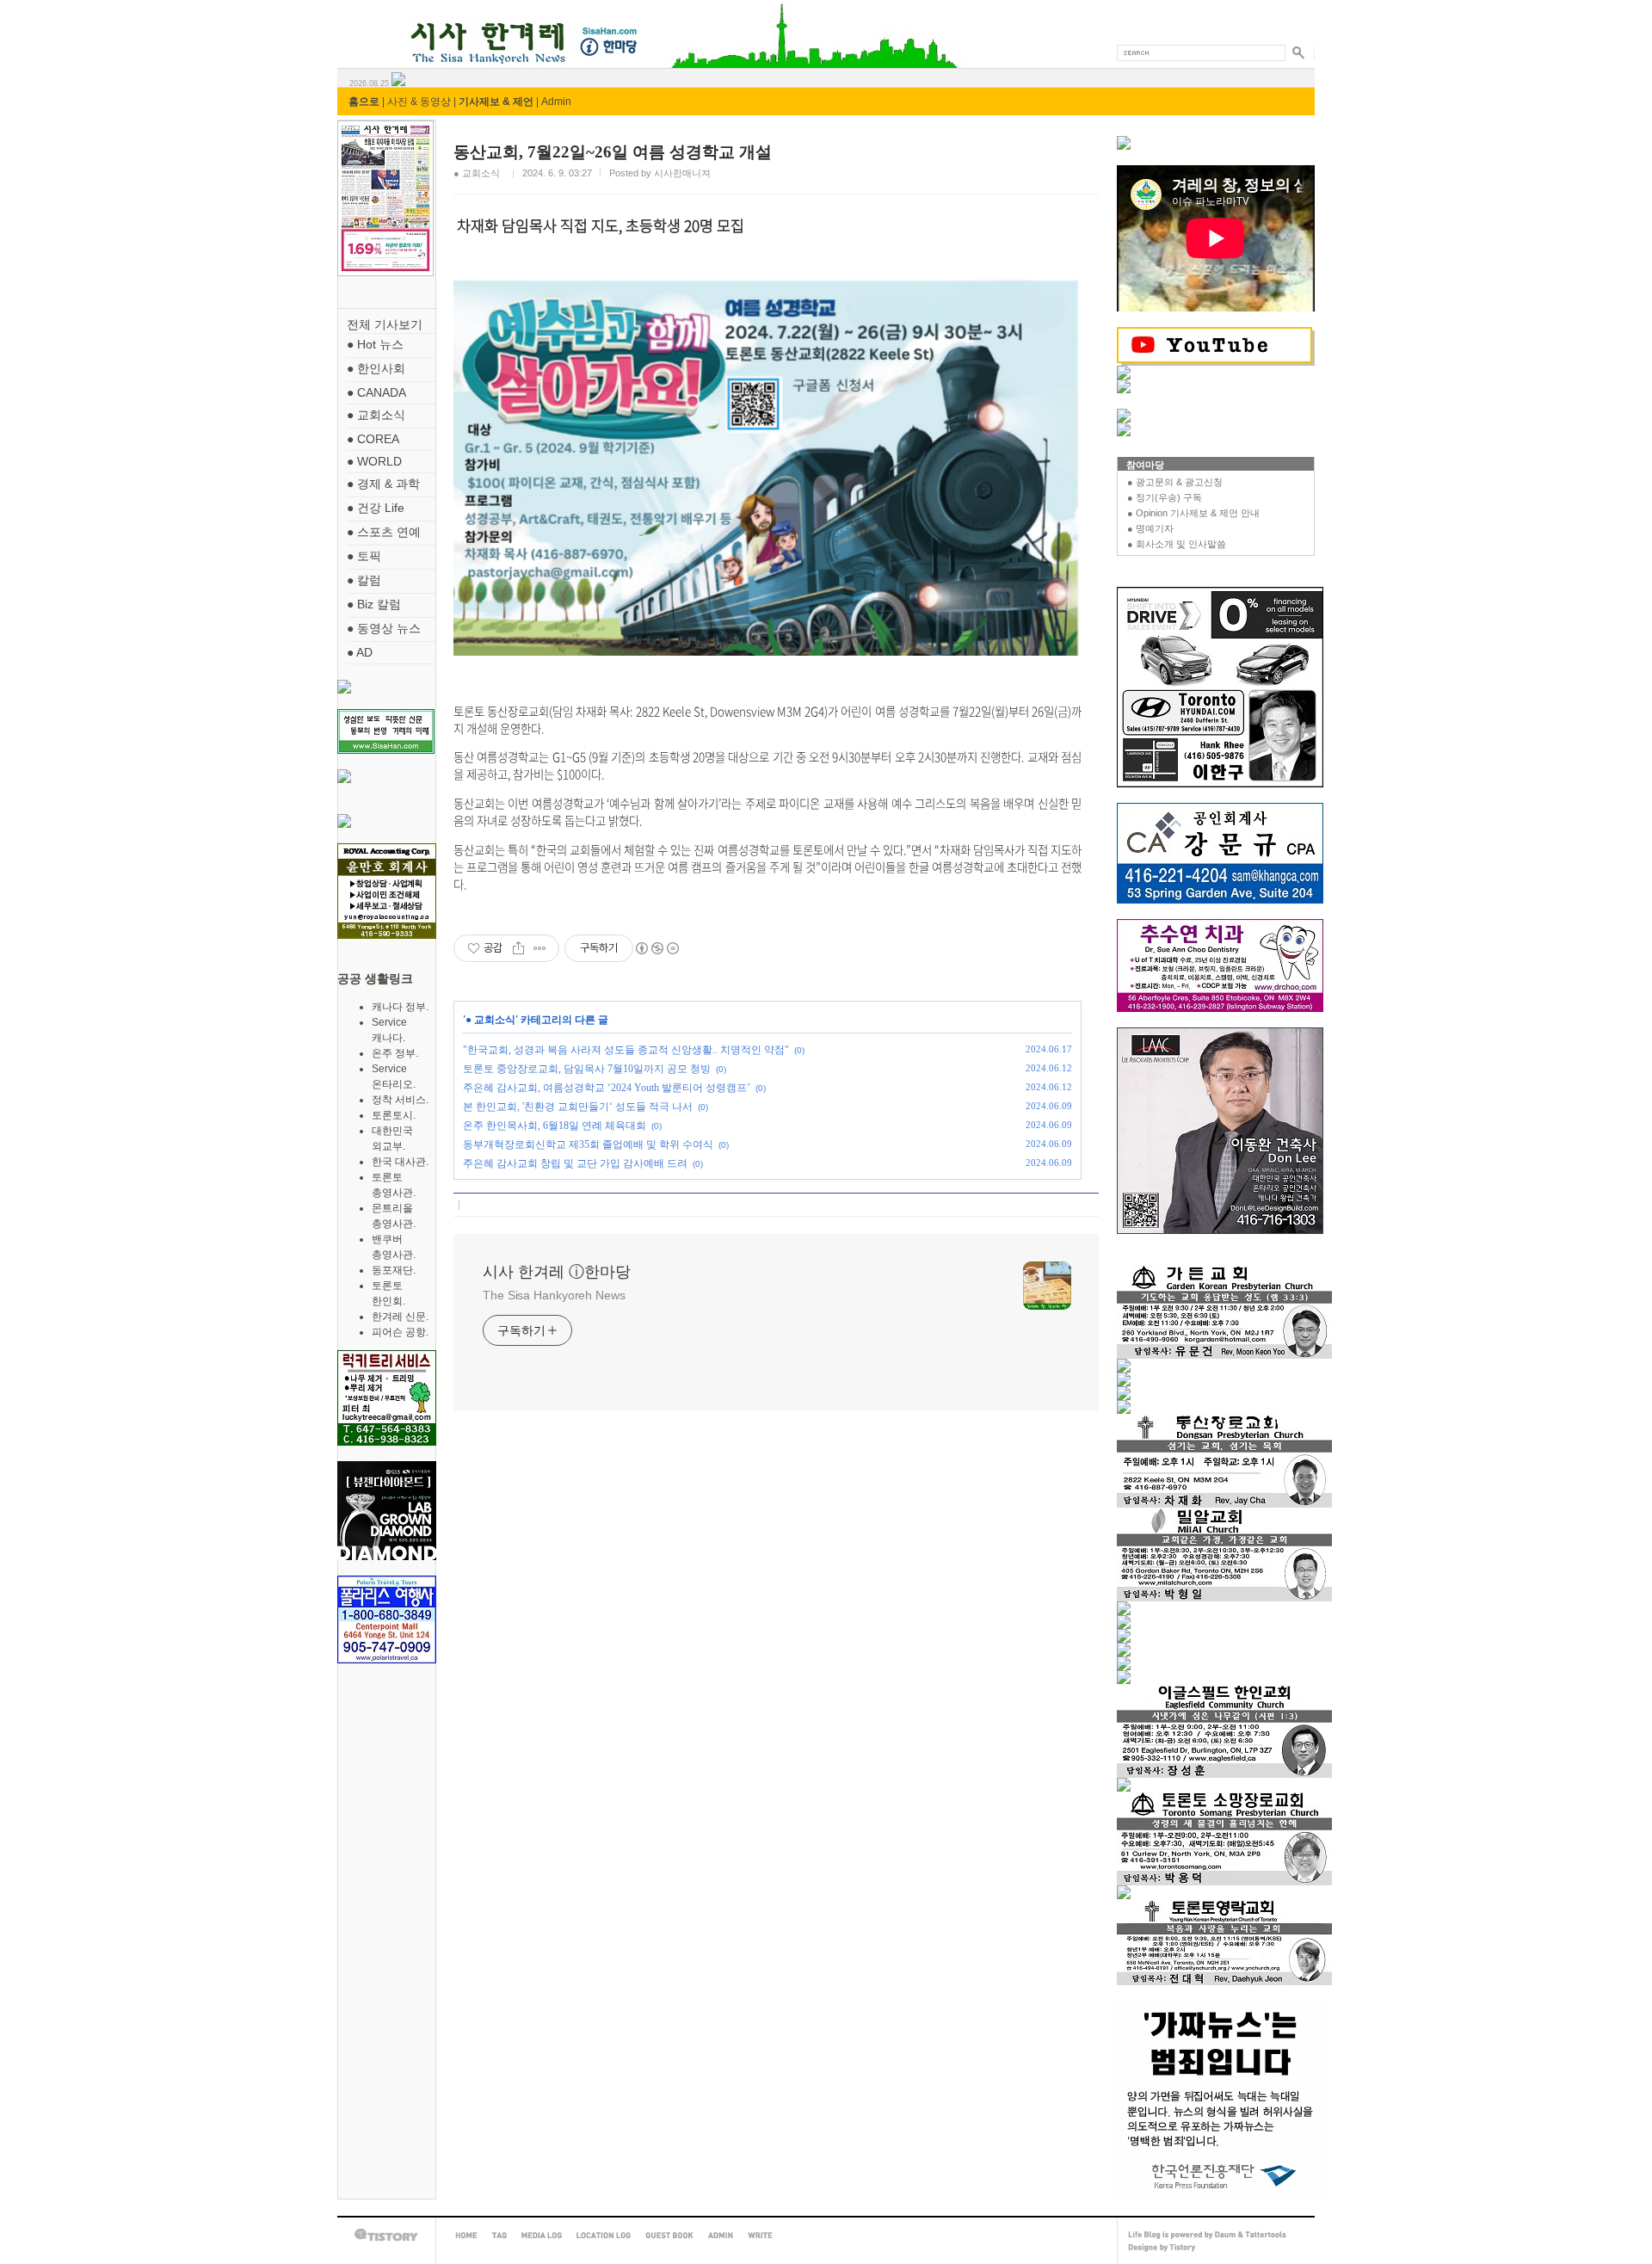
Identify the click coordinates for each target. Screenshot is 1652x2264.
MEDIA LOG (542, 2236)
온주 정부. (395, 1053)
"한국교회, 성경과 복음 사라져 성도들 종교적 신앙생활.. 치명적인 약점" (626, 1050)
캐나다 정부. (400, 1007)
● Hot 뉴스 (375, 344)
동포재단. (394, 1270)
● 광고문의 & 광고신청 (1175, 482)
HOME (466, 2236)
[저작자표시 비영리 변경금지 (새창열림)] (656, 948)
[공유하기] (518, 948)
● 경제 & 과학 (383, 484)
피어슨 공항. (400, 1332)
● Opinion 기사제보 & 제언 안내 (1193, 513)
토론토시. (394, 1115)
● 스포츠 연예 (384, 532)
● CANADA (376, 392)
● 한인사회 (376, 368)
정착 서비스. (400, 1100)
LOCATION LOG (604, 2236)
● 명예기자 (1150, 528)
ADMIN (721, 2236)
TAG (499, 2236)
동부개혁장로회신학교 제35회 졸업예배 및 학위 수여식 (588, 1144)
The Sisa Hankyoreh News (554, 1295)
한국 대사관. (400, 1162)
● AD (360, 652)
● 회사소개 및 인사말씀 (1177, 544)
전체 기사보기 (385, 324)
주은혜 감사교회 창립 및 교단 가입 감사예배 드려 (575, 1163)
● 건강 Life (376, 508)
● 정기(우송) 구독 (1165, 497)
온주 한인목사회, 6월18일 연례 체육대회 (555, 1126)
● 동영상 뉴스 (384, 628)
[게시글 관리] (540, 948)
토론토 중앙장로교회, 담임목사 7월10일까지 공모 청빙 (587, 1069)
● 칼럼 (364, 580)
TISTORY (386, 2235)
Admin (556, 102)
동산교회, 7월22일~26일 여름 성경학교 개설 (613, 152)
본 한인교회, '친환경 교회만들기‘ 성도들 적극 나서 (578, 1107)
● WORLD (374, 461)
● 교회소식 (376, 415)
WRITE (760, 2236)
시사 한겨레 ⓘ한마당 (369, 24)
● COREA (373, 439)
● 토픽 (364, 556)
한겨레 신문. (400, 1317)
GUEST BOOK (669, 2236)
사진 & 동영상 (419, 102)
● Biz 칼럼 (374, 604)
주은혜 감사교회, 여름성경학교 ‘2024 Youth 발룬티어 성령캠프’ (607, 1088)
